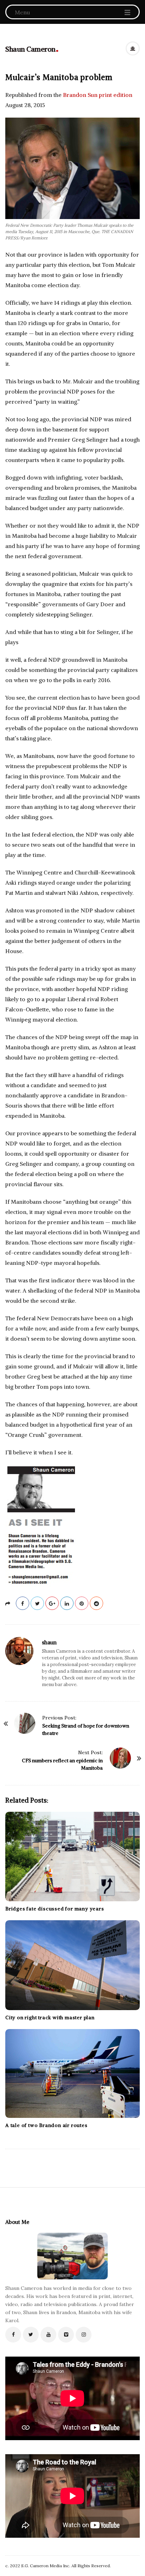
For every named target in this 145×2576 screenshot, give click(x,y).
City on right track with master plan (50, 2017)
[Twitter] (31, 2335)
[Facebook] (13, 2335)
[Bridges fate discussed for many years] (72, 1857)
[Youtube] (48, 2335)
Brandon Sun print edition (97, 95)
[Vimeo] (66, 2335)
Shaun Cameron (30, 49)
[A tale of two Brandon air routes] (72, 2073)
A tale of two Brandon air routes (46, 2125)
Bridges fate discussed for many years (55, 1909)
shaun (49, 1642)
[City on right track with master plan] (72, 1965)
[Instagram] (84, 2335)
